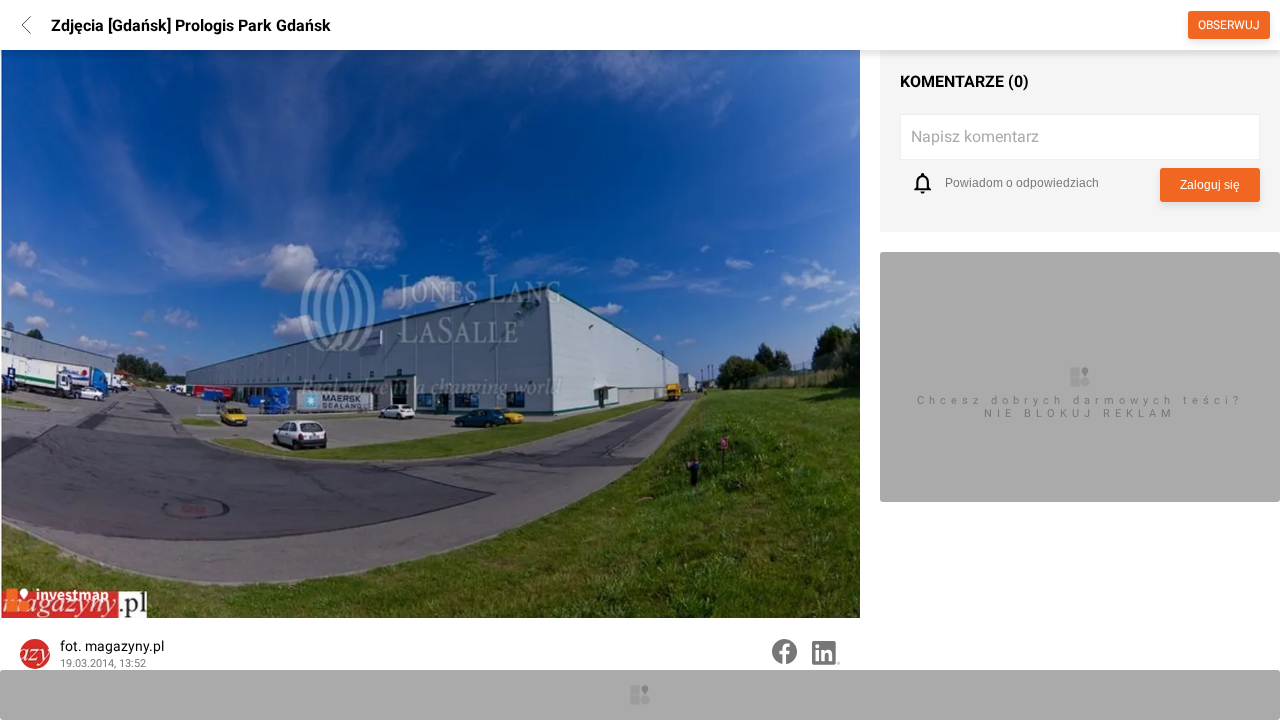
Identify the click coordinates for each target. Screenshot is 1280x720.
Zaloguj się (1210, 185)
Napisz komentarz (975, 136)
